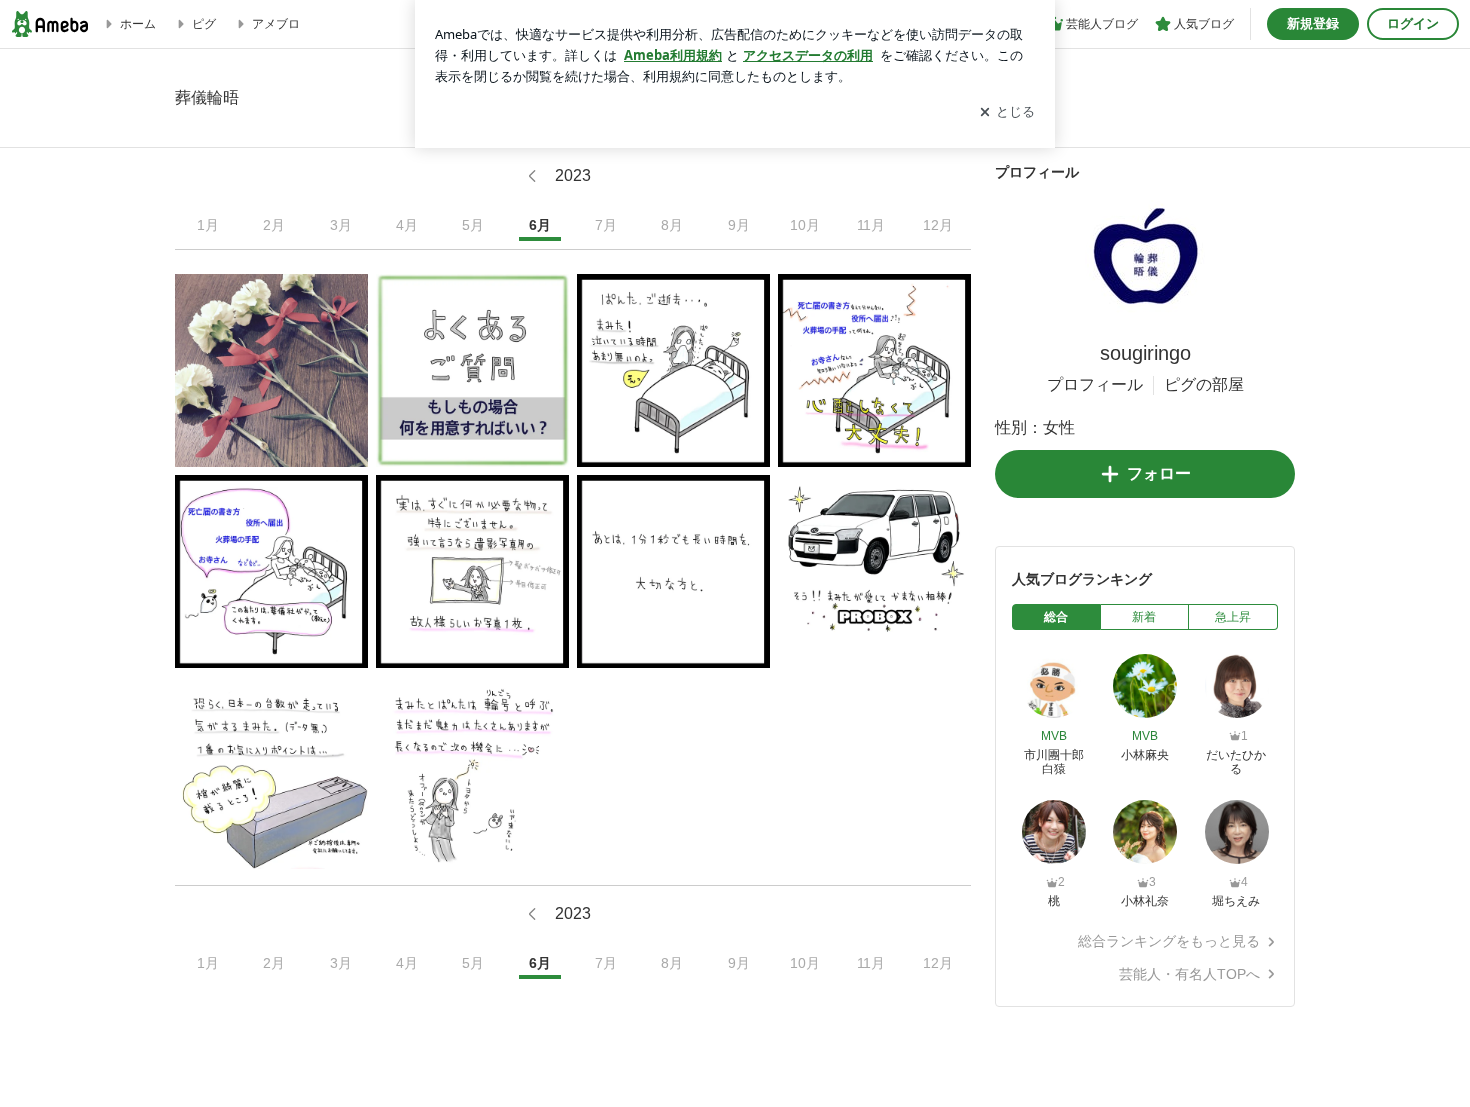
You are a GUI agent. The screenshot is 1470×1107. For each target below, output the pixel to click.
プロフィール (1095, 384)
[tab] (1056, 617)
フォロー (1159, 473)
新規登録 (1313, 23)
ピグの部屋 (1204, 384)
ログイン (1413, 23)
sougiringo (1145, 353)
